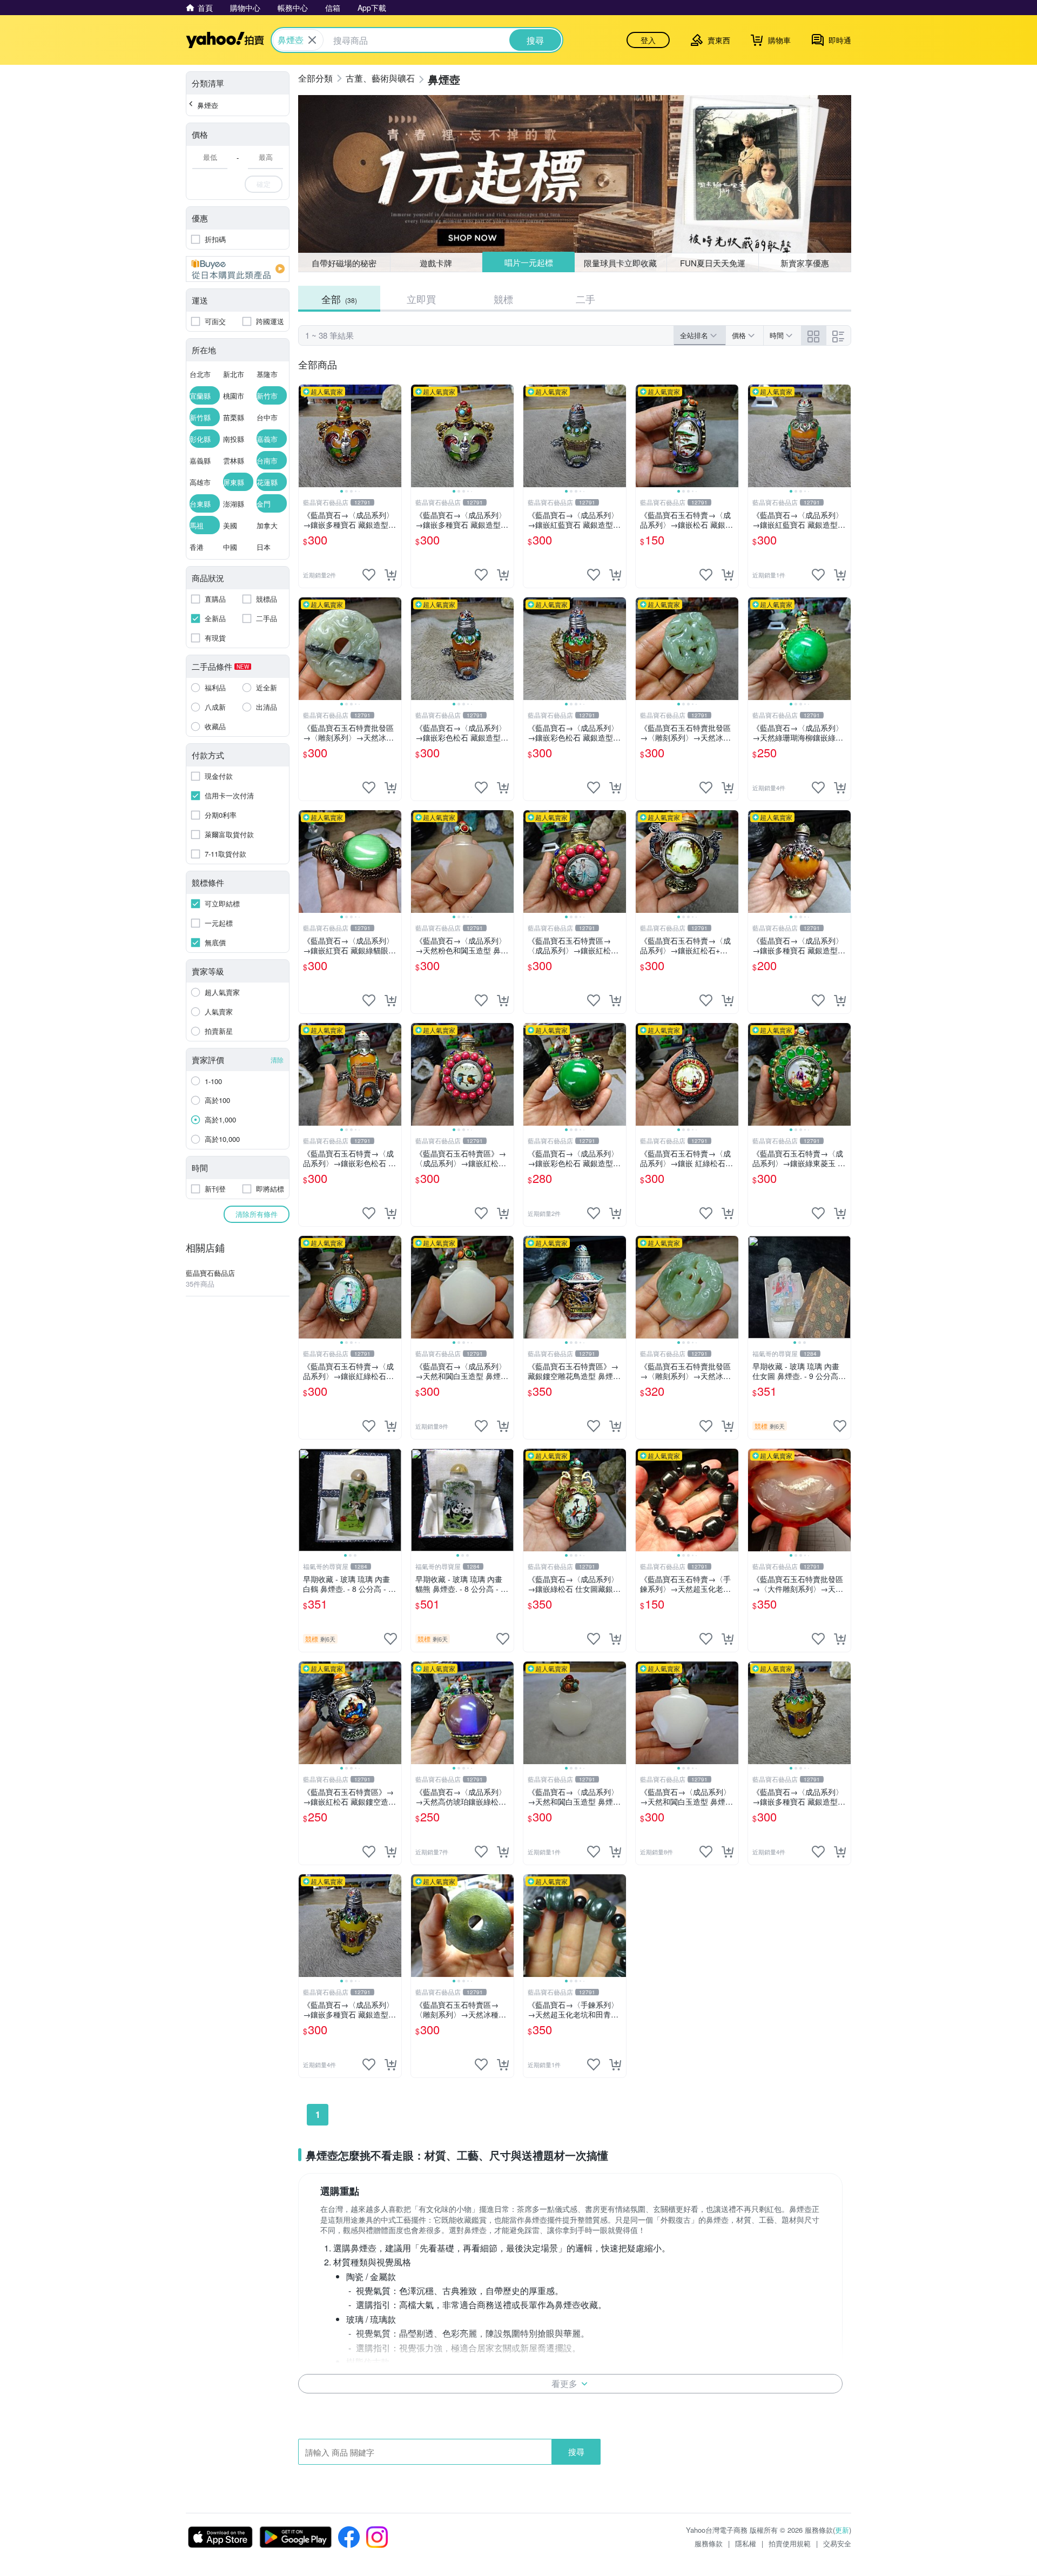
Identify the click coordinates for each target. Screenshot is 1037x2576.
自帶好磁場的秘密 (344, 263)
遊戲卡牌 (436, 263)
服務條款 (709, 2543)
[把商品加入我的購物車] (390, 575)
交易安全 (837, 2543)
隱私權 (746, 2543)
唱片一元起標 (529, 262)
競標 (503, 299)
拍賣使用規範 (790, 2543)
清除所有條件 (257, 1214)
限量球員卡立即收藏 (620, 263)
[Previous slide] (306, 436)
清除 (277, 1060)
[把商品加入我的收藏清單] (369, 575)
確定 (264, 184)
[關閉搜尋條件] (312, 40)
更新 (842, 2530)
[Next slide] (394, 436)
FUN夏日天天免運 (713, 263)
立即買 (421, 299)
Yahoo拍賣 (225, 40)
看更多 (564, 2383)
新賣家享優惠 (805, 263)
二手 (585, 299)
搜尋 (576, 2451)
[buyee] (238, 269)
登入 (648, 40)
